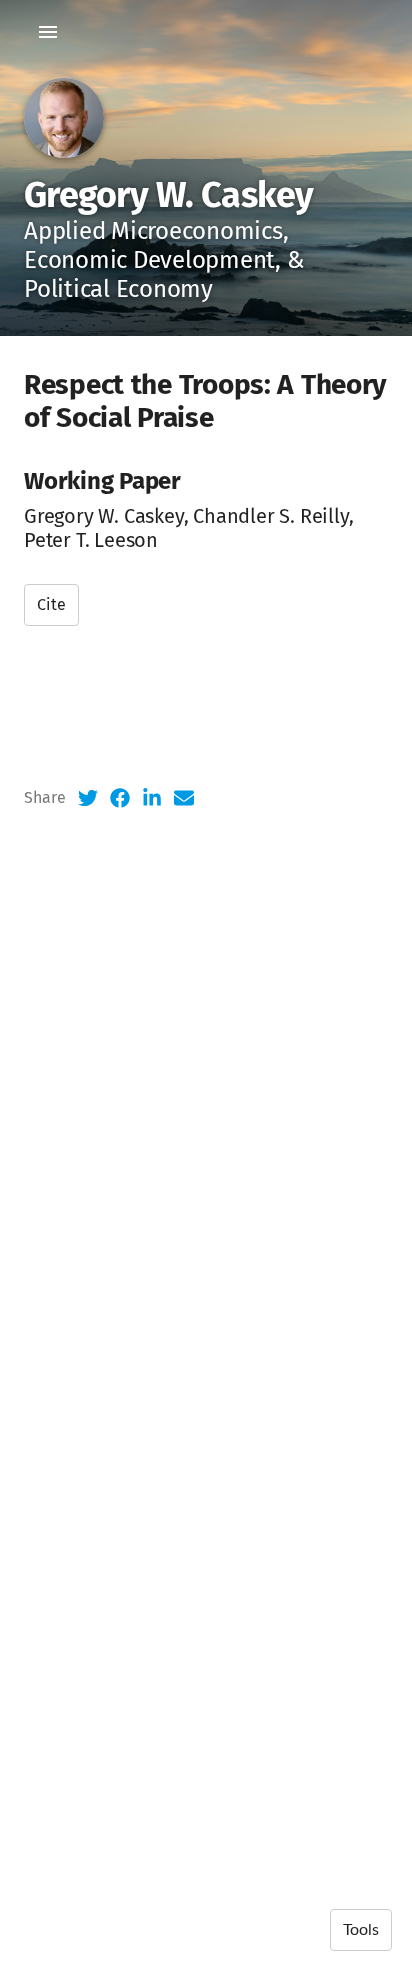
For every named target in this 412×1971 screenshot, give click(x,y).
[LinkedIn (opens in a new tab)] (152, 798)
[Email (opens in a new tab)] (184, 798)
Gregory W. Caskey (169, 195)
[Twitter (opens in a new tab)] (88, 798)
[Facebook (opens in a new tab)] (120, 798)
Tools (361, 1930)
